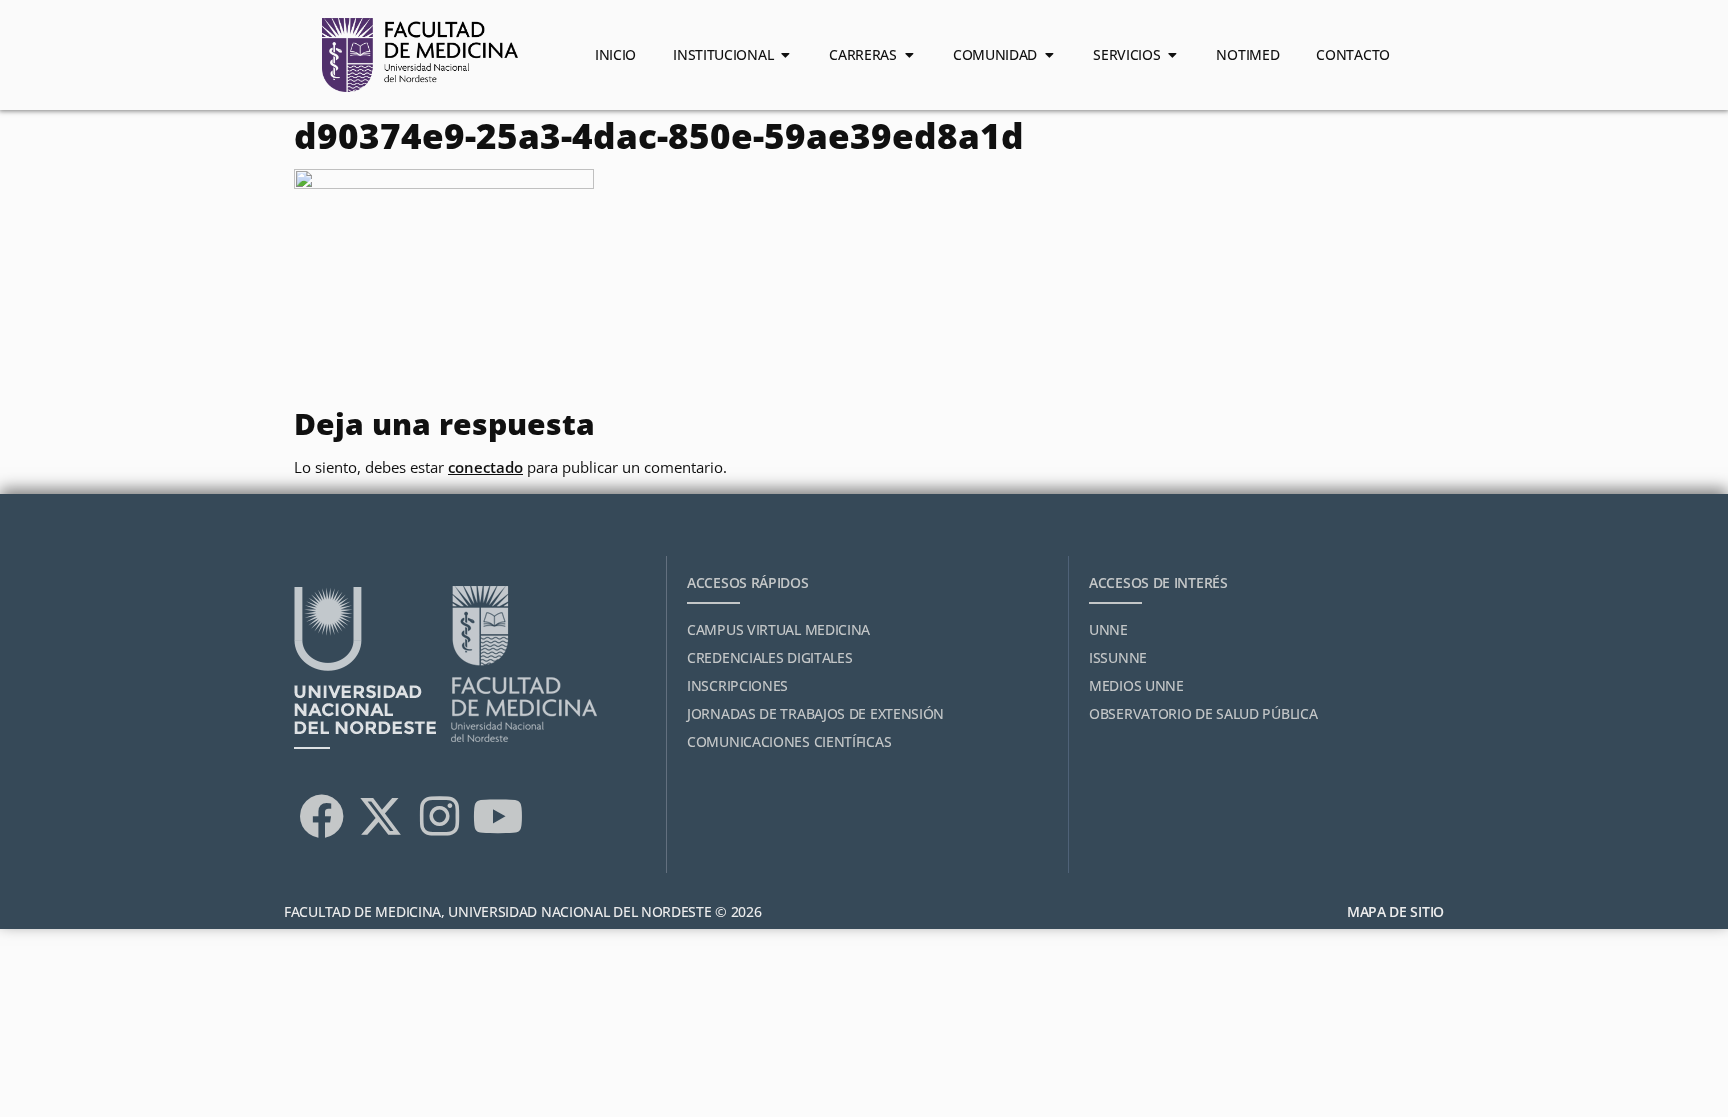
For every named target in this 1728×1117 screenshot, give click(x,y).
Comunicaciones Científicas (789, 741)
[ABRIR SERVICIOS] (1172, 55)
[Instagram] (439, 816)
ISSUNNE (1118, 657)
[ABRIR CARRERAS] (909, 55)
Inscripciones (737, 685)
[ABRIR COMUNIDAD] (1049, 55)
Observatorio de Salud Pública (1203, 713)
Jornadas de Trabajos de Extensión (815, 713)
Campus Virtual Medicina (778, 629)
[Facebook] (321, 816)
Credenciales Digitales (769, 657)
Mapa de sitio (1395, 911)
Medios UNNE (1136, 685)
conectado (485, 467)
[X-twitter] (380, 816)
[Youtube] (498, 816)
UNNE (1108, 629)
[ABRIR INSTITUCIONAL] (785, 55)
